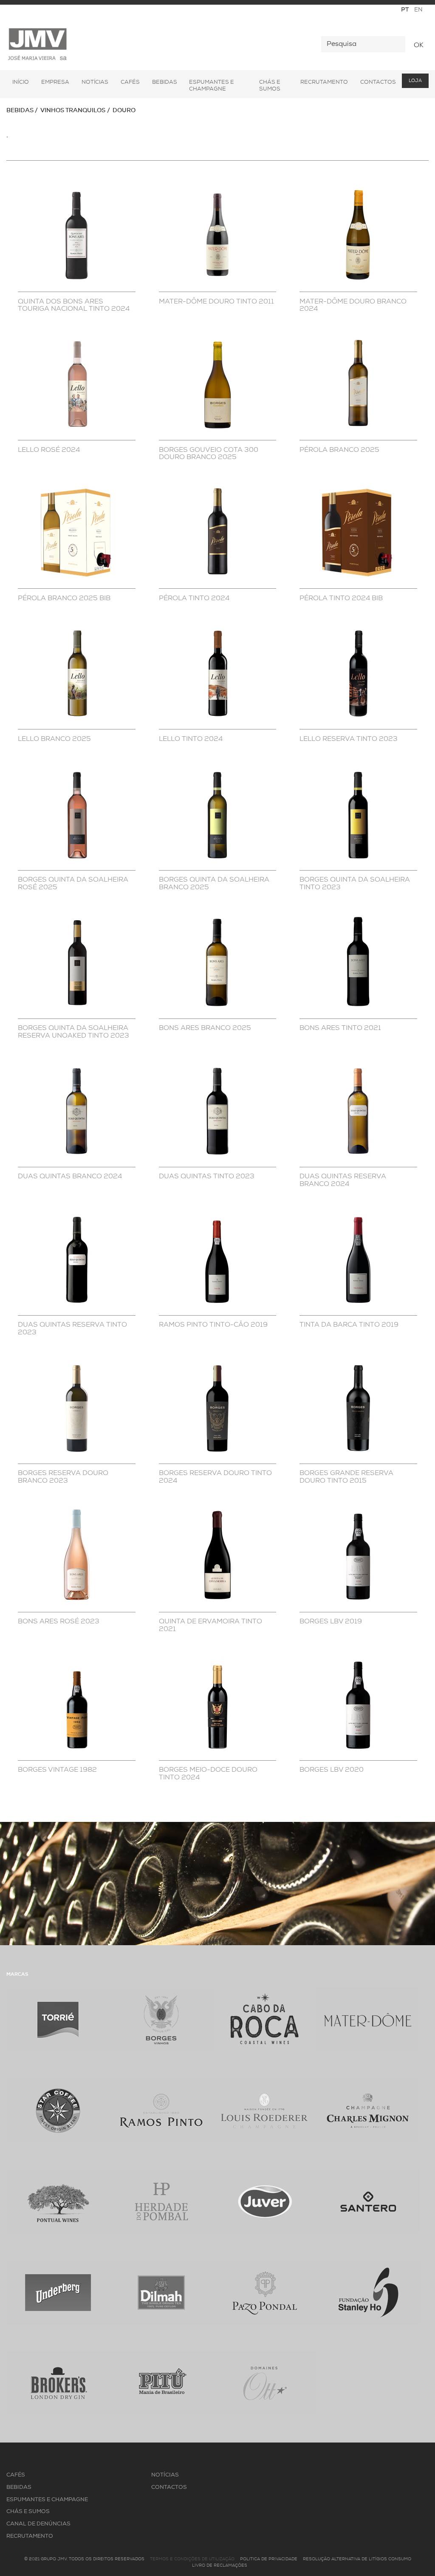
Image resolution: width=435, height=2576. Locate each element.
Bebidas (165, 82)
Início (21, 82)
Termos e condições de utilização (192, 2559)
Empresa (55, 82)
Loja (415, 81)
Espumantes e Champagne (212, 86)
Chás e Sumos (270, 86)
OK (419, 45)
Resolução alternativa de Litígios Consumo (357, 2559)
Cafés (130, 82)
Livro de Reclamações (220, 2566)
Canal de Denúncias (38, 2524)
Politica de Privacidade (269, 2559)
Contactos (378, 82)
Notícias (95, 82)
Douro (124, 111)
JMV (38, 44)
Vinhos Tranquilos (73, 111)
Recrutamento (324, 82)
